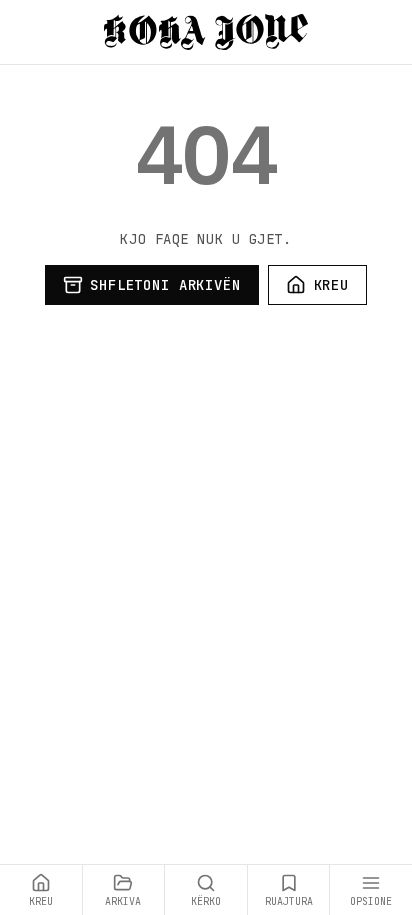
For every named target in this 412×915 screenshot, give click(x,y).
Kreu (331, 285)
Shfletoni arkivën (165, 285)
